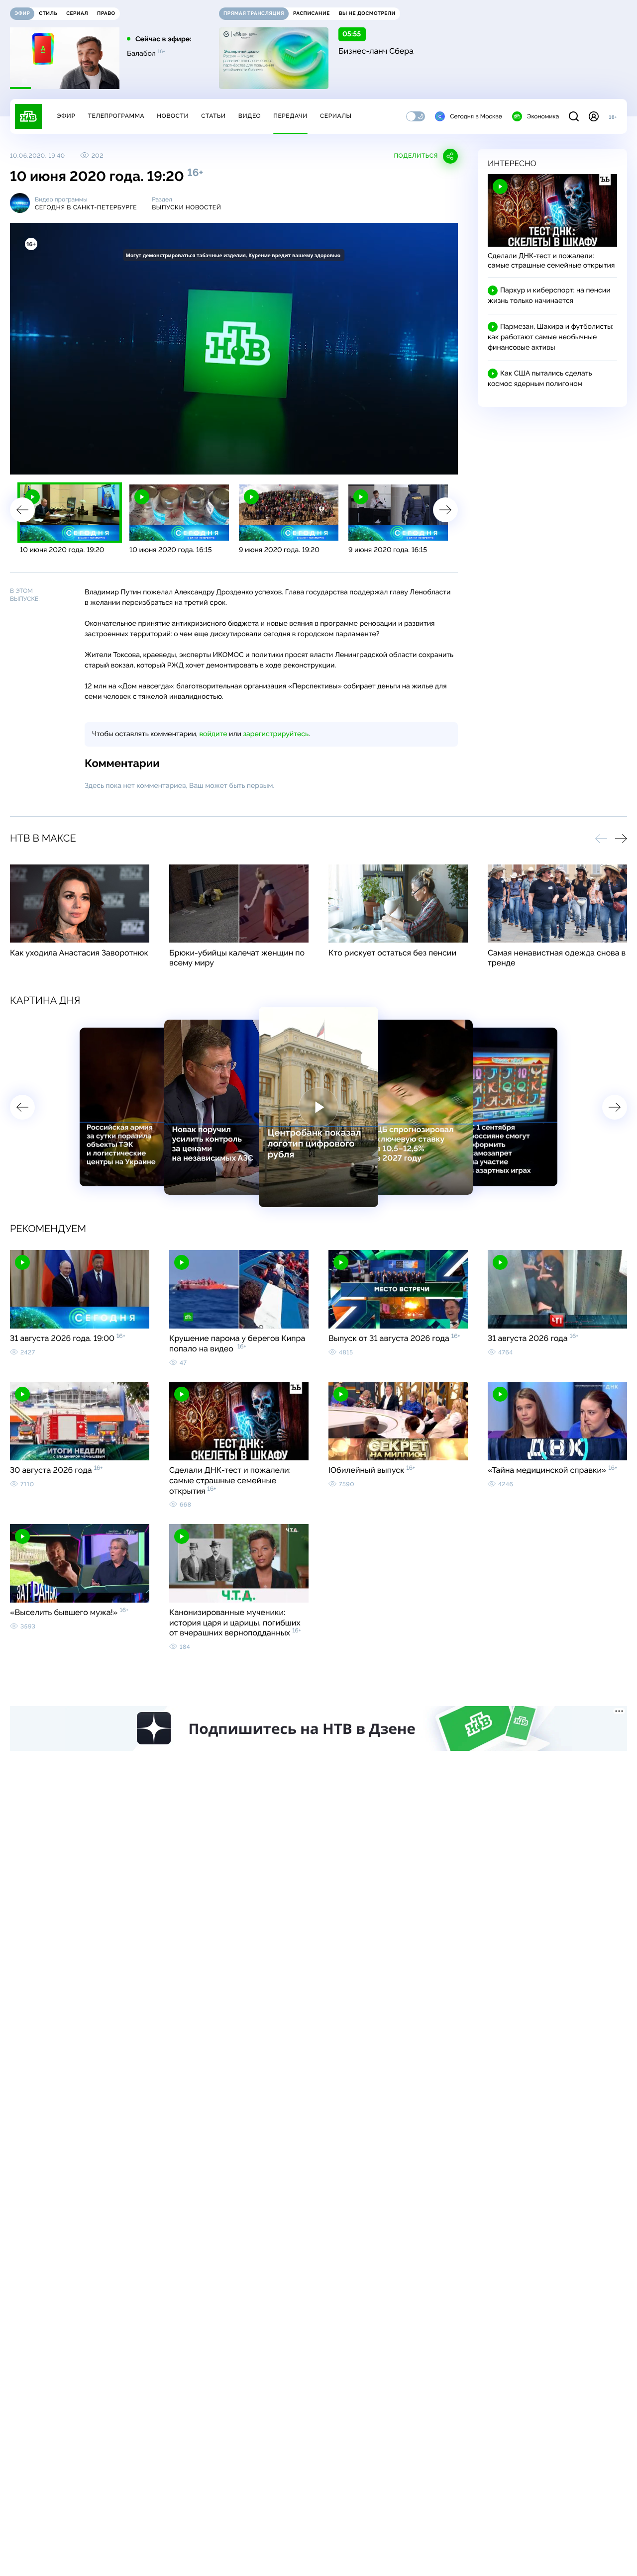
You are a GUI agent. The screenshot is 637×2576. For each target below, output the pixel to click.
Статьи (213, 116)
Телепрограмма (116, 116)
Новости (173, 116)
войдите (213, 734)
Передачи (290, 116)
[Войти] (594, 116)
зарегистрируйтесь (276, 734)
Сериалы (336, 116)
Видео (250, 116)
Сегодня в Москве (476, 116)
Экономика (543, 116)
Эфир (66, 116)
